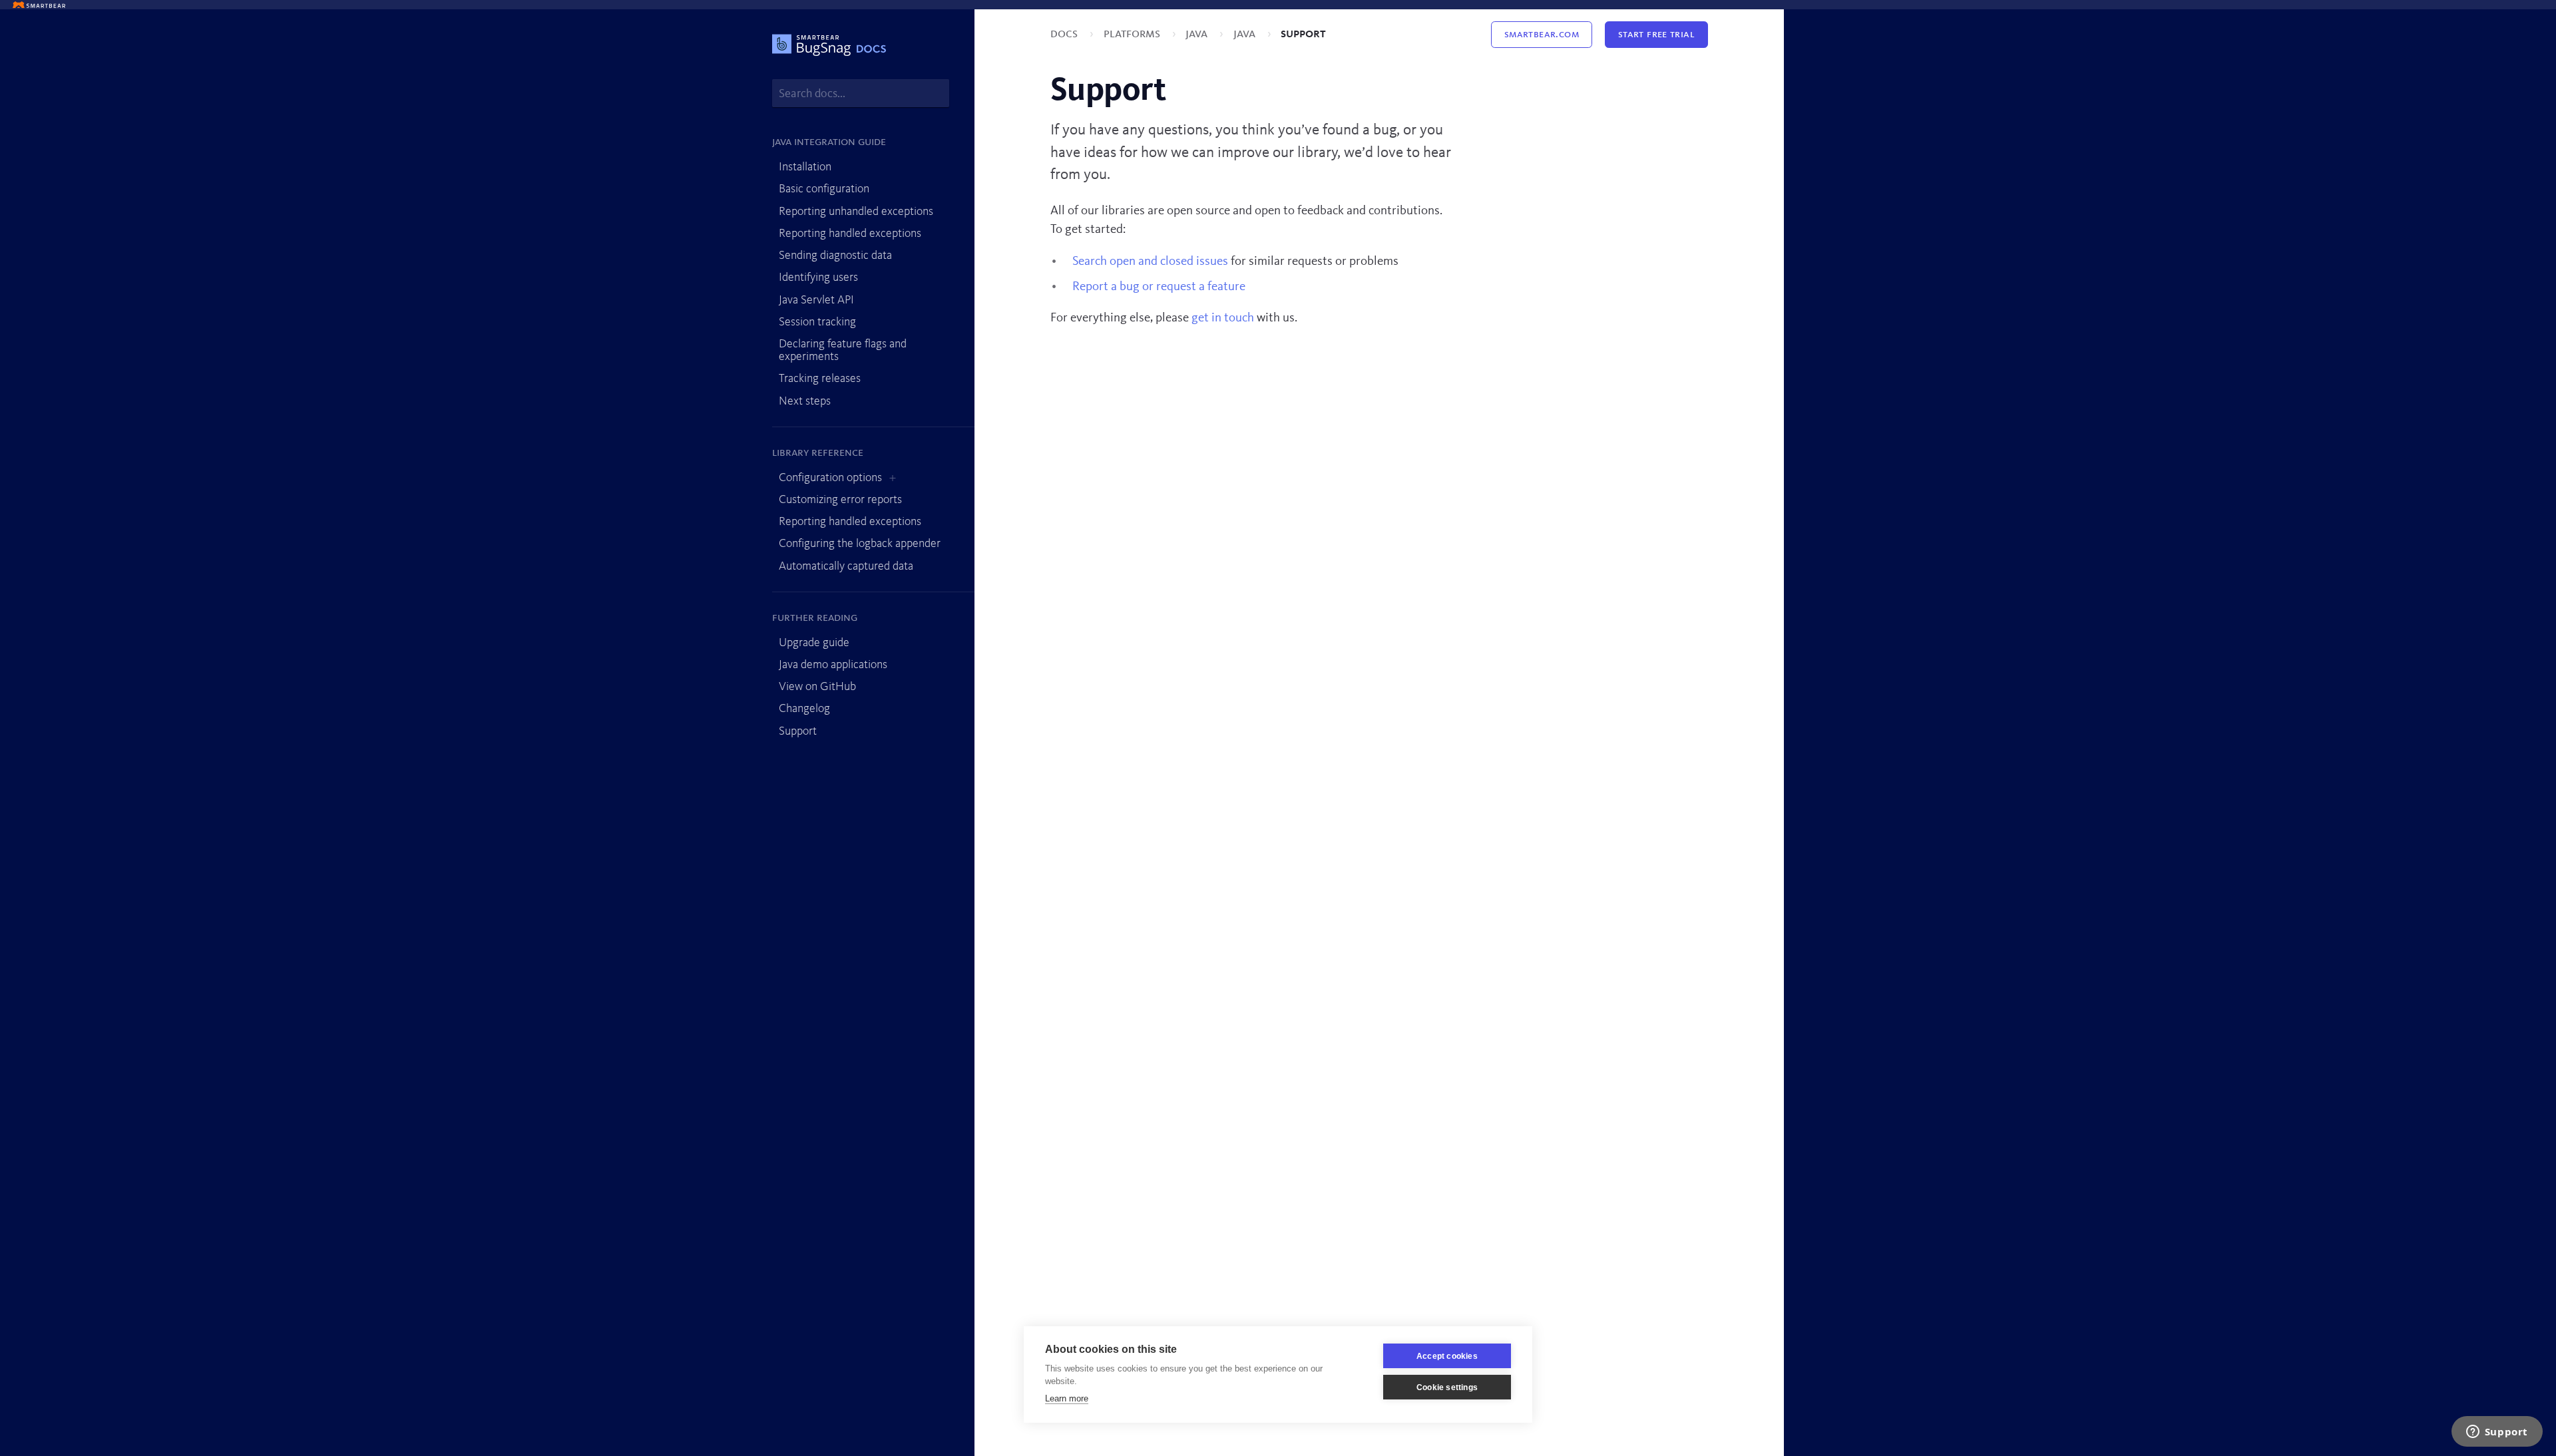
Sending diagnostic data (835, 256)
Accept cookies (1447, 1356)
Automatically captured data (846, 566)
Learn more (1067, 1398)
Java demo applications (833, 665)
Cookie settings (1447, 1387)
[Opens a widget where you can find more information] (2497, 1433)
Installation (805, 167)
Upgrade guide (814, 643)
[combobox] (861, 93)
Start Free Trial (1656, 35)
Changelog (804, 709)
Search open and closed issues (1150, 262)
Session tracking (817, 322)
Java (1198, 34)
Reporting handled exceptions (850, 234)
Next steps (805, 401)
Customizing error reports (840, 500)
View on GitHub (817, 687)
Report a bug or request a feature (1159, 287)
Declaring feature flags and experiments (843, 350)
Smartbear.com (1542, 35)
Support (798, 731)
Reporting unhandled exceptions (856, 212)
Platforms (1133, 34)
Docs (1065, 34)
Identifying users (818, 277)
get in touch (1223, 318)
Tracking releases (820, 379)
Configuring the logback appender (860, 544)
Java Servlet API (816, 300)
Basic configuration (824, 189)
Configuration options (830, 478)
